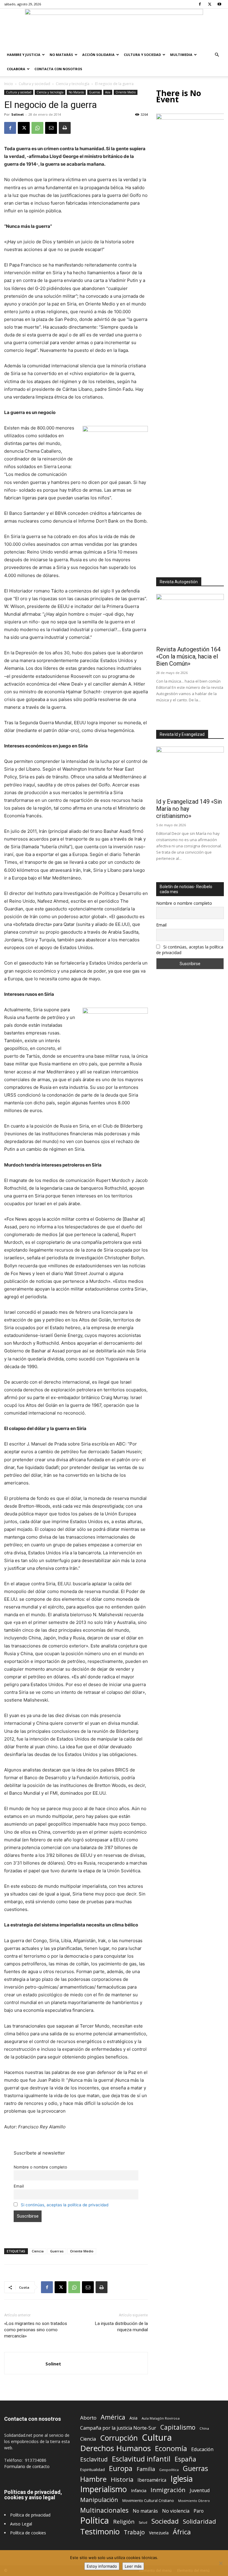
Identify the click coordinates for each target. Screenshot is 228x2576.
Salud (143, 2522)
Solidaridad (199, 2521)
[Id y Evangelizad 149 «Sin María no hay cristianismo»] (190, 771)
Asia (108, 92)
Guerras (95, 92)
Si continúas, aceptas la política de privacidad (65, 2205)
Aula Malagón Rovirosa (161, 2418)
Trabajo (134, 2532)
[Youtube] (219, 4)
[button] (217, 55)
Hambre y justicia (24, 55)
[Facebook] (200, 4)
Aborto (88, 2418)
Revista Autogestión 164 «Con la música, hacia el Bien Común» (188, 656)
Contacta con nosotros (58, 69)
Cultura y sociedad (142, 55)
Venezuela (159, 2533)
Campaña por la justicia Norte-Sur (118, 2428)
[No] (221, 2563)
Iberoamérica (152, 2480)
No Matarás (61, 55)
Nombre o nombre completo (40, 2167)
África (182, 2532)
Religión (124, 2521)
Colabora (16, 69)
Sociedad (165, 2521)
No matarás (145, 2511)
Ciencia (38, 2251)
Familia (146, 2469)
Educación (202, 2449)
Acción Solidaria (98, 55)
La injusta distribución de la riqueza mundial (121, 2327)
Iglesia (182, 2479)
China (204, 2428)
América (113, 2417)
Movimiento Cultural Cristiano (148, 2501)
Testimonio (100, 2532)
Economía (171, 2449)
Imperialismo (103, 2489)
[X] (210, 4)
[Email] (51, 128)
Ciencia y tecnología (73, 84)
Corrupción (119, 2438)
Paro (199, 2511)
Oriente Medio (126, 92)
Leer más (133, 2566)
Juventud (200, 2490)
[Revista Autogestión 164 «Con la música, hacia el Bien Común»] (190, 618)
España (185, 2459)
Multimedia (181, 55)
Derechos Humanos (115, 2448)
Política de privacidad (30, 2515)
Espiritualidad (92, 2470)
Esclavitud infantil (141, 2459)
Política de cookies (28, 2533)
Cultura (157, 2438)
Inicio (9, 84)
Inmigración (168, 2490)
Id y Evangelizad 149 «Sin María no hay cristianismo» (189, 809)
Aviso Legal (21, 2524)
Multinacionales (104, 2510)
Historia (122, 2479)
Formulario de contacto (27, 2466)
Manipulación (99, 2500)
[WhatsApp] (37, 128)
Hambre (93, 2479)
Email (19, 2186)
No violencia (176, 2511)
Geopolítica (169, 2470)
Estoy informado (102, 2566)
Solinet (18, 114)
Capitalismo (178, 2427)
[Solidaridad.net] (114, 28)
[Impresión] (65, 128)
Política (95, 2520)
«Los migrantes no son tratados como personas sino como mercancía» (36, 2330)
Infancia (139, 2490)
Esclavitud (94, 2459)
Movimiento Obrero (194, 2501)
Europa (121, 2468)
